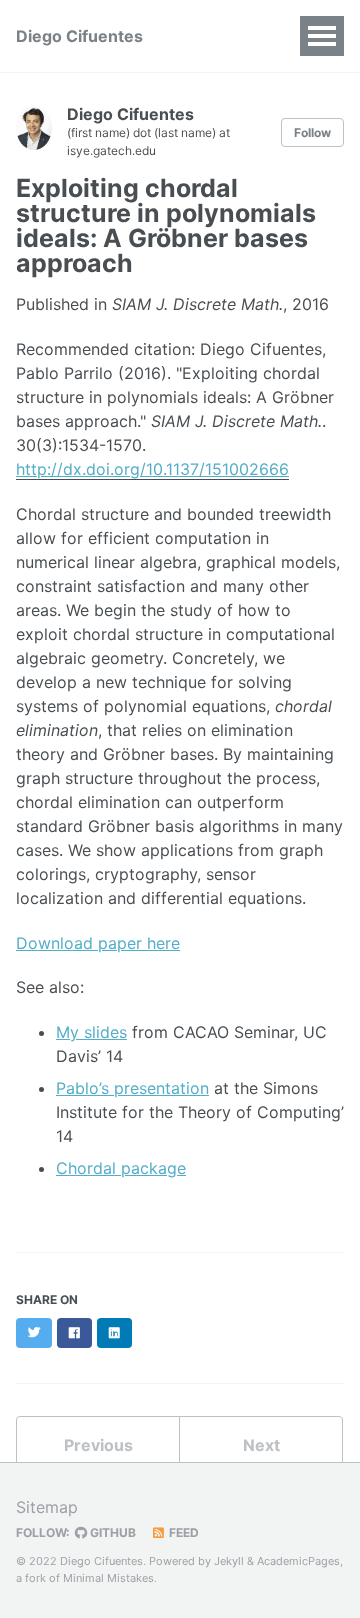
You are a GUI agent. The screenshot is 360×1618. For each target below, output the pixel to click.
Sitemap (47, 1507)
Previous (98, 1445)
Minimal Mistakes (108, 1578)
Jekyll (229, 1561)
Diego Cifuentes (79, 36)
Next (261, 1445)
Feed (182, 1532)
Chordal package (121, 1168)
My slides (91, 1032)
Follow (312, 132)
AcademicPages (298, 1561)
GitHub (111, 1532)
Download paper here (98, 943)
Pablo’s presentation (132, 1088)
